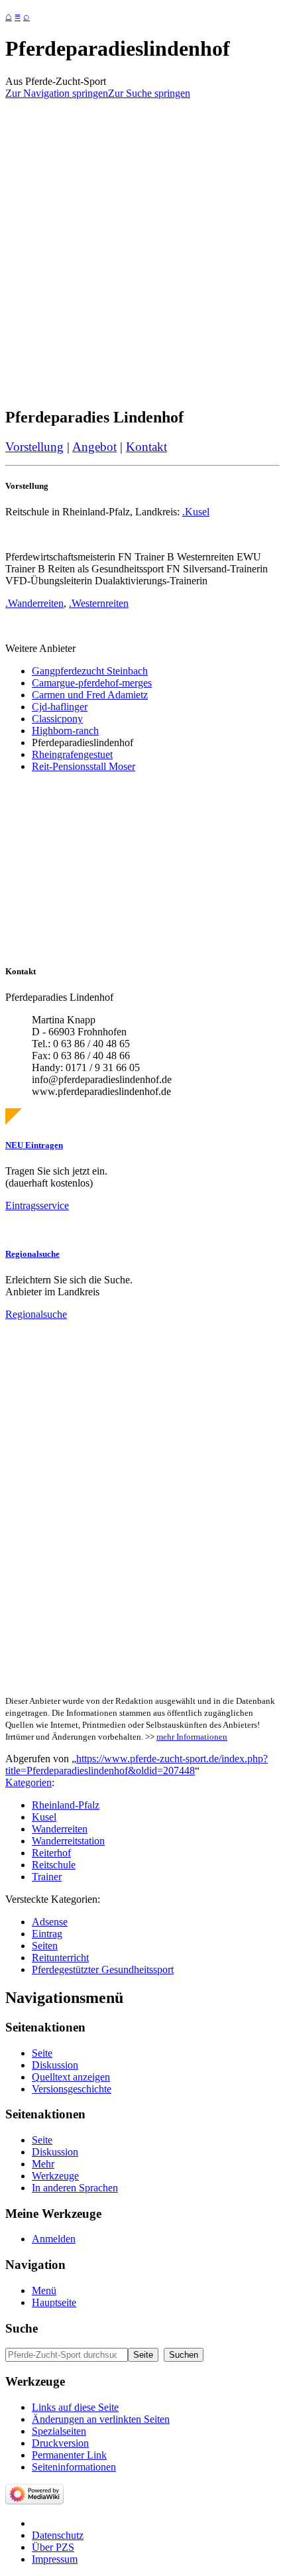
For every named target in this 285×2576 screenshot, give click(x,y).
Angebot (94, 447)
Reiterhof (51, 1853)
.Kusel (196, 512)
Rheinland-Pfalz (66, 1805)
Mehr (43, 2164)
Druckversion (60, 2443)
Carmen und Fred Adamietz (90, 695)
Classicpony (57, 719)
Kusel (44, 1817)
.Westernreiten (99, 603)
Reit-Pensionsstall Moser (84, 766)
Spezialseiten (59, 2431)
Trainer (47, 1877)
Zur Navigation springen (57, 93)
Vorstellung (34, 447)
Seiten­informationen (74, 2467)
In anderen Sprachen (75, 2188)
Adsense (50, 1922)
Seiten (45, 1946)
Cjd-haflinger (60, 707)
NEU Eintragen (34, 1145)
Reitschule (54, 1865)
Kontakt (146, 447)
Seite (42, 2053)
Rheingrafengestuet (72, 754)
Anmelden (54, 2239)
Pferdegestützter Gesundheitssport (103, 1969)
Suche (22, 2328)
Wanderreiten (60, 1829)
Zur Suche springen (149, 93)
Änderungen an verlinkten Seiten (101, 2419)
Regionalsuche (32, 1254)
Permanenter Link (69, 2455)
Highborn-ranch (65, 731)
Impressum (55, 2559)
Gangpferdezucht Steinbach (90, 671)
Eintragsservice (37, 1205)
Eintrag (47, 1934)
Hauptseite (54, 2302)
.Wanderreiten (34, 603)
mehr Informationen (192, 1737)
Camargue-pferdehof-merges (92, 683)
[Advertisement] (142, 253)
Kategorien (28, 1782)
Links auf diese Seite (75, 2407)
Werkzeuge (55, 2176)
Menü (44, 2290)
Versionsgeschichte (72, 2089)
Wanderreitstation (68, 1841)
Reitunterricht (60, 1958)
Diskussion (55, 2065)
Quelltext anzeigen (71, 2077)
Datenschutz (58, 2535)
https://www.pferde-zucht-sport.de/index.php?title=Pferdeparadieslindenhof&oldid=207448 (137, 1765)
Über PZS (53, 2547)
